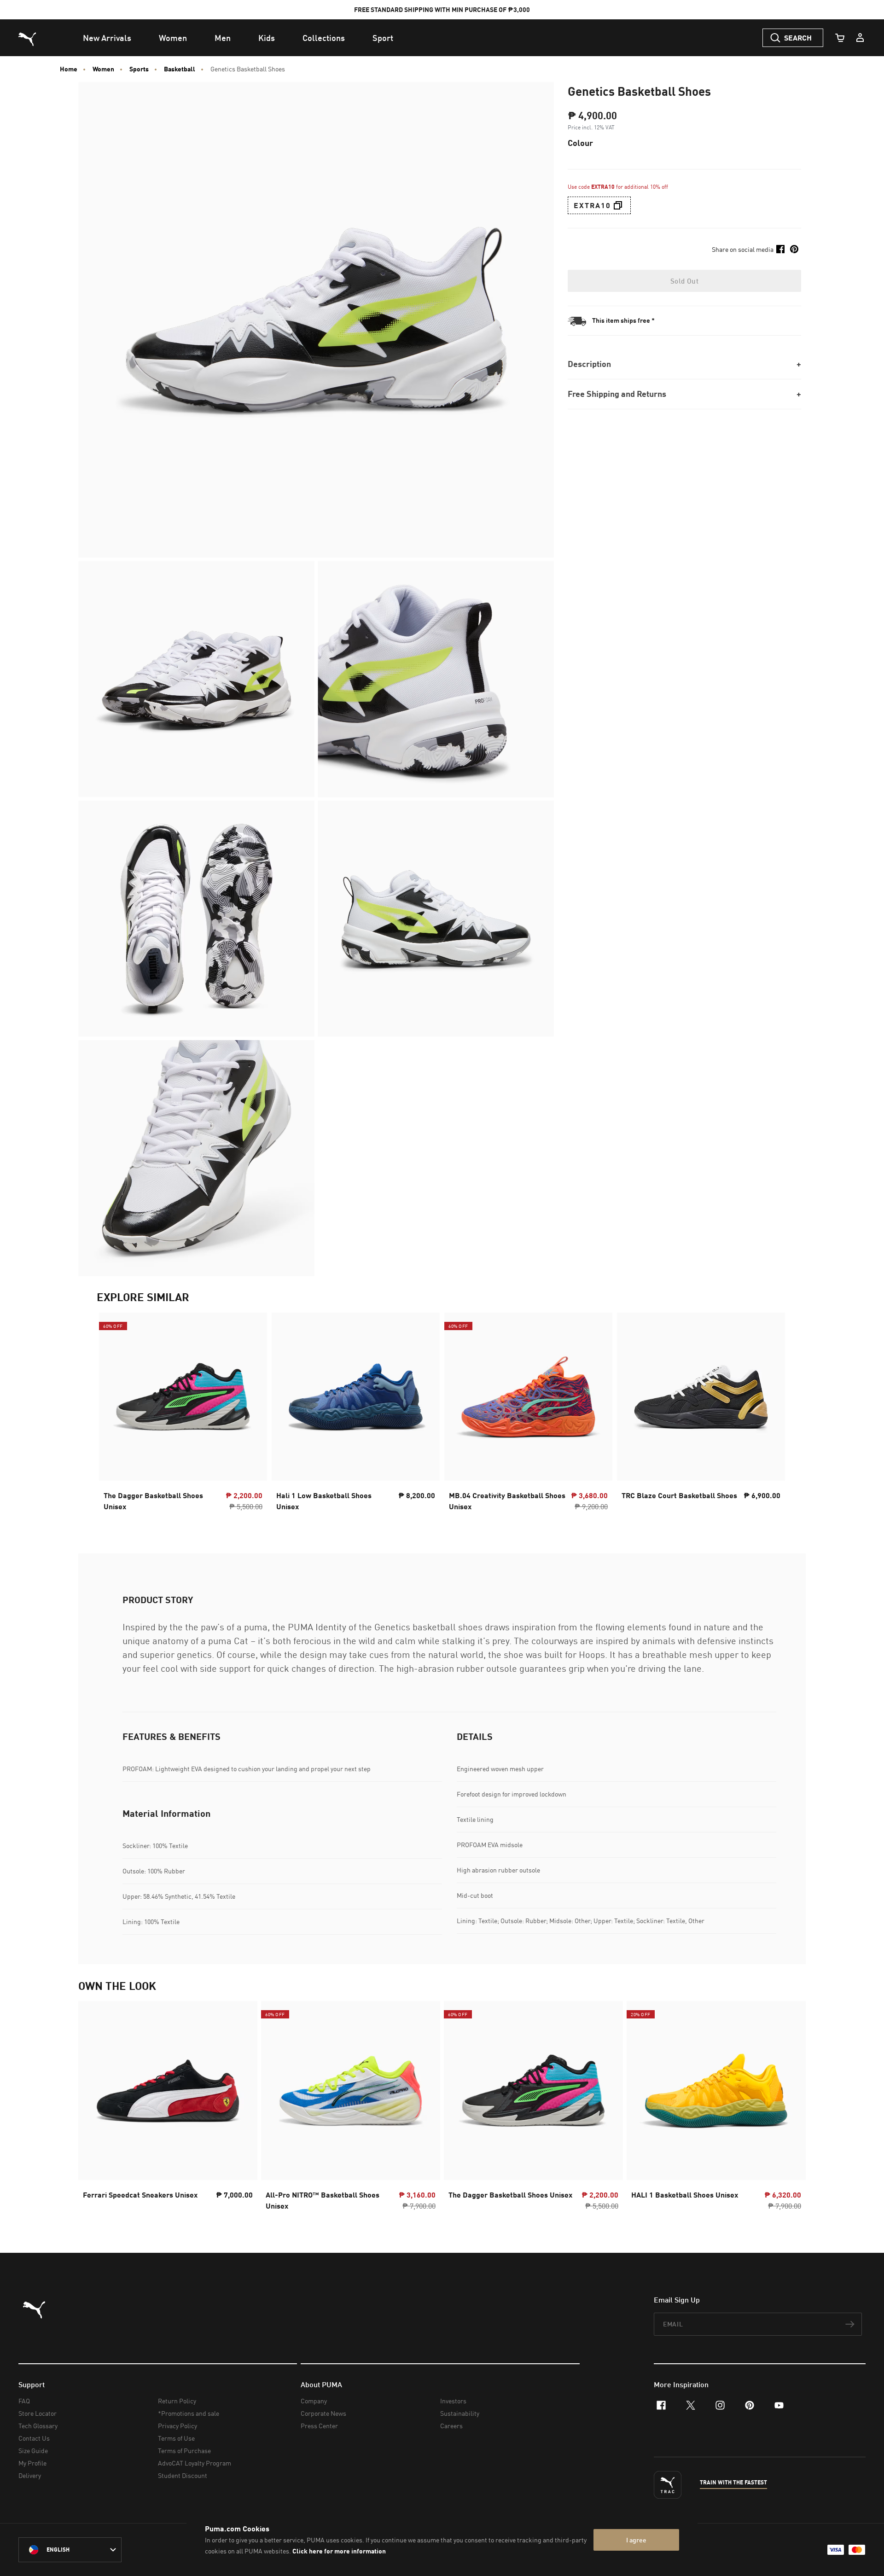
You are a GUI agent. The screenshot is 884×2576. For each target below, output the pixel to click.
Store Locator (38, 2413)
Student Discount (183, 2475)
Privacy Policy (177, 2426)
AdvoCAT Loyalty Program (195, 2463)
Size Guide (33, 2451)
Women (103, 69)
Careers (451, 2426)
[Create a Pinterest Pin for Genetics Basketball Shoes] (794, 249)
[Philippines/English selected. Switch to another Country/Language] (70, 2550)
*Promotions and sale (189, 2413)
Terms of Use (176, 2438)
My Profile (32, 2463)
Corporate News (323, 2413)
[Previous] (93, 2109)
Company (314, 2401)
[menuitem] (107, 38)
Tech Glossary (38, 2426)
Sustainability (460, 2413)
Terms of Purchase (184, 2451)
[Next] (791, 2109)
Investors (453, 2401)
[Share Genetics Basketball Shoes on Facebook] (780, 249)
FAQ (24, 2401)
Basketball (180, 69)
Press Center (319, 2426)
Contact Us (34, 2438)
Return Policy (177, 2401)
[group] (168, 2108)
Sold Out (684, 281)
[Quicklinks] (860, 38)
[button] (618, 205)
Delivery (30, 2475)
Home (69, 69)
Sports (139, 69)
